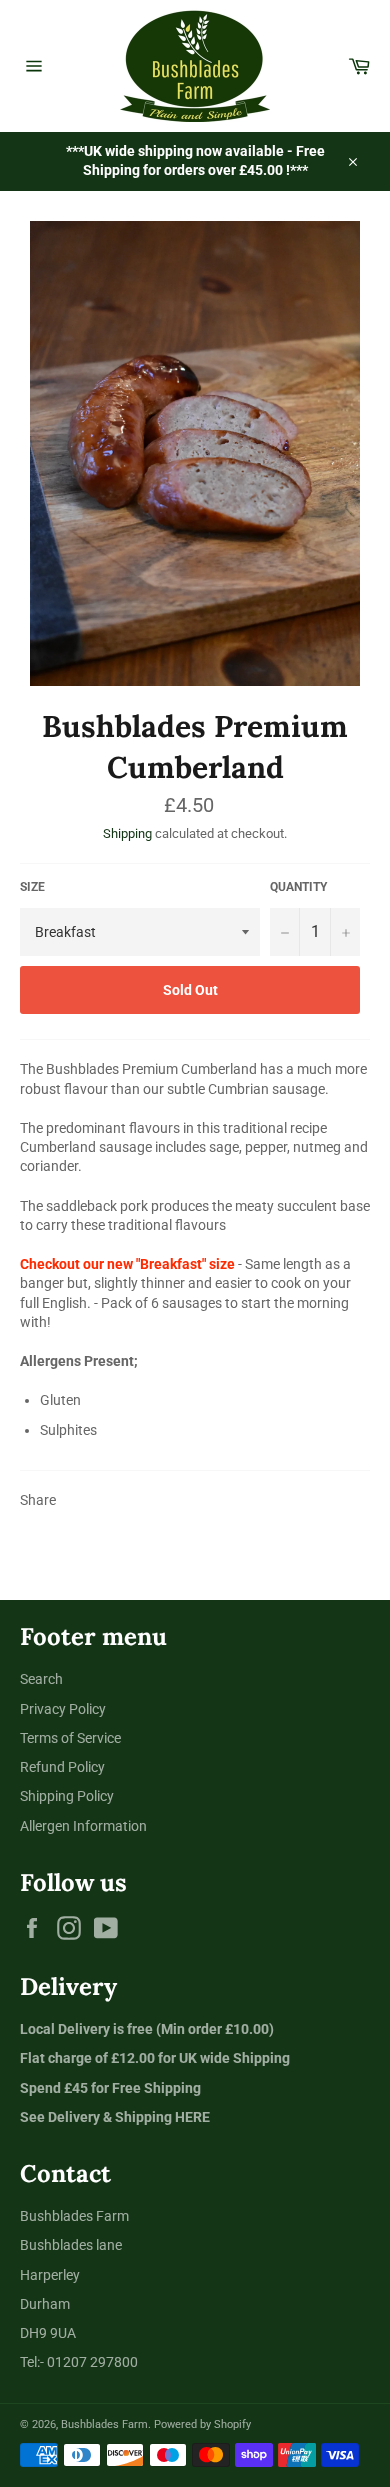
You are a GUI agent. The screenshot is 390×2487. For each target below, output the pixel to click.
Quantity (298, 887)
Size (32, 887)
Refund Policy (62, 1767)
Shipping (127, 833)
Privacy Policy (63, 1709)
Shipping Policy (67, 1796)
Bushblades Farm (104, 2424)
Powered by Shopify (202, 2424)
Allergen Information (83, 1826)
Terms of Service (70, 1738)
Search (41, 1679)
